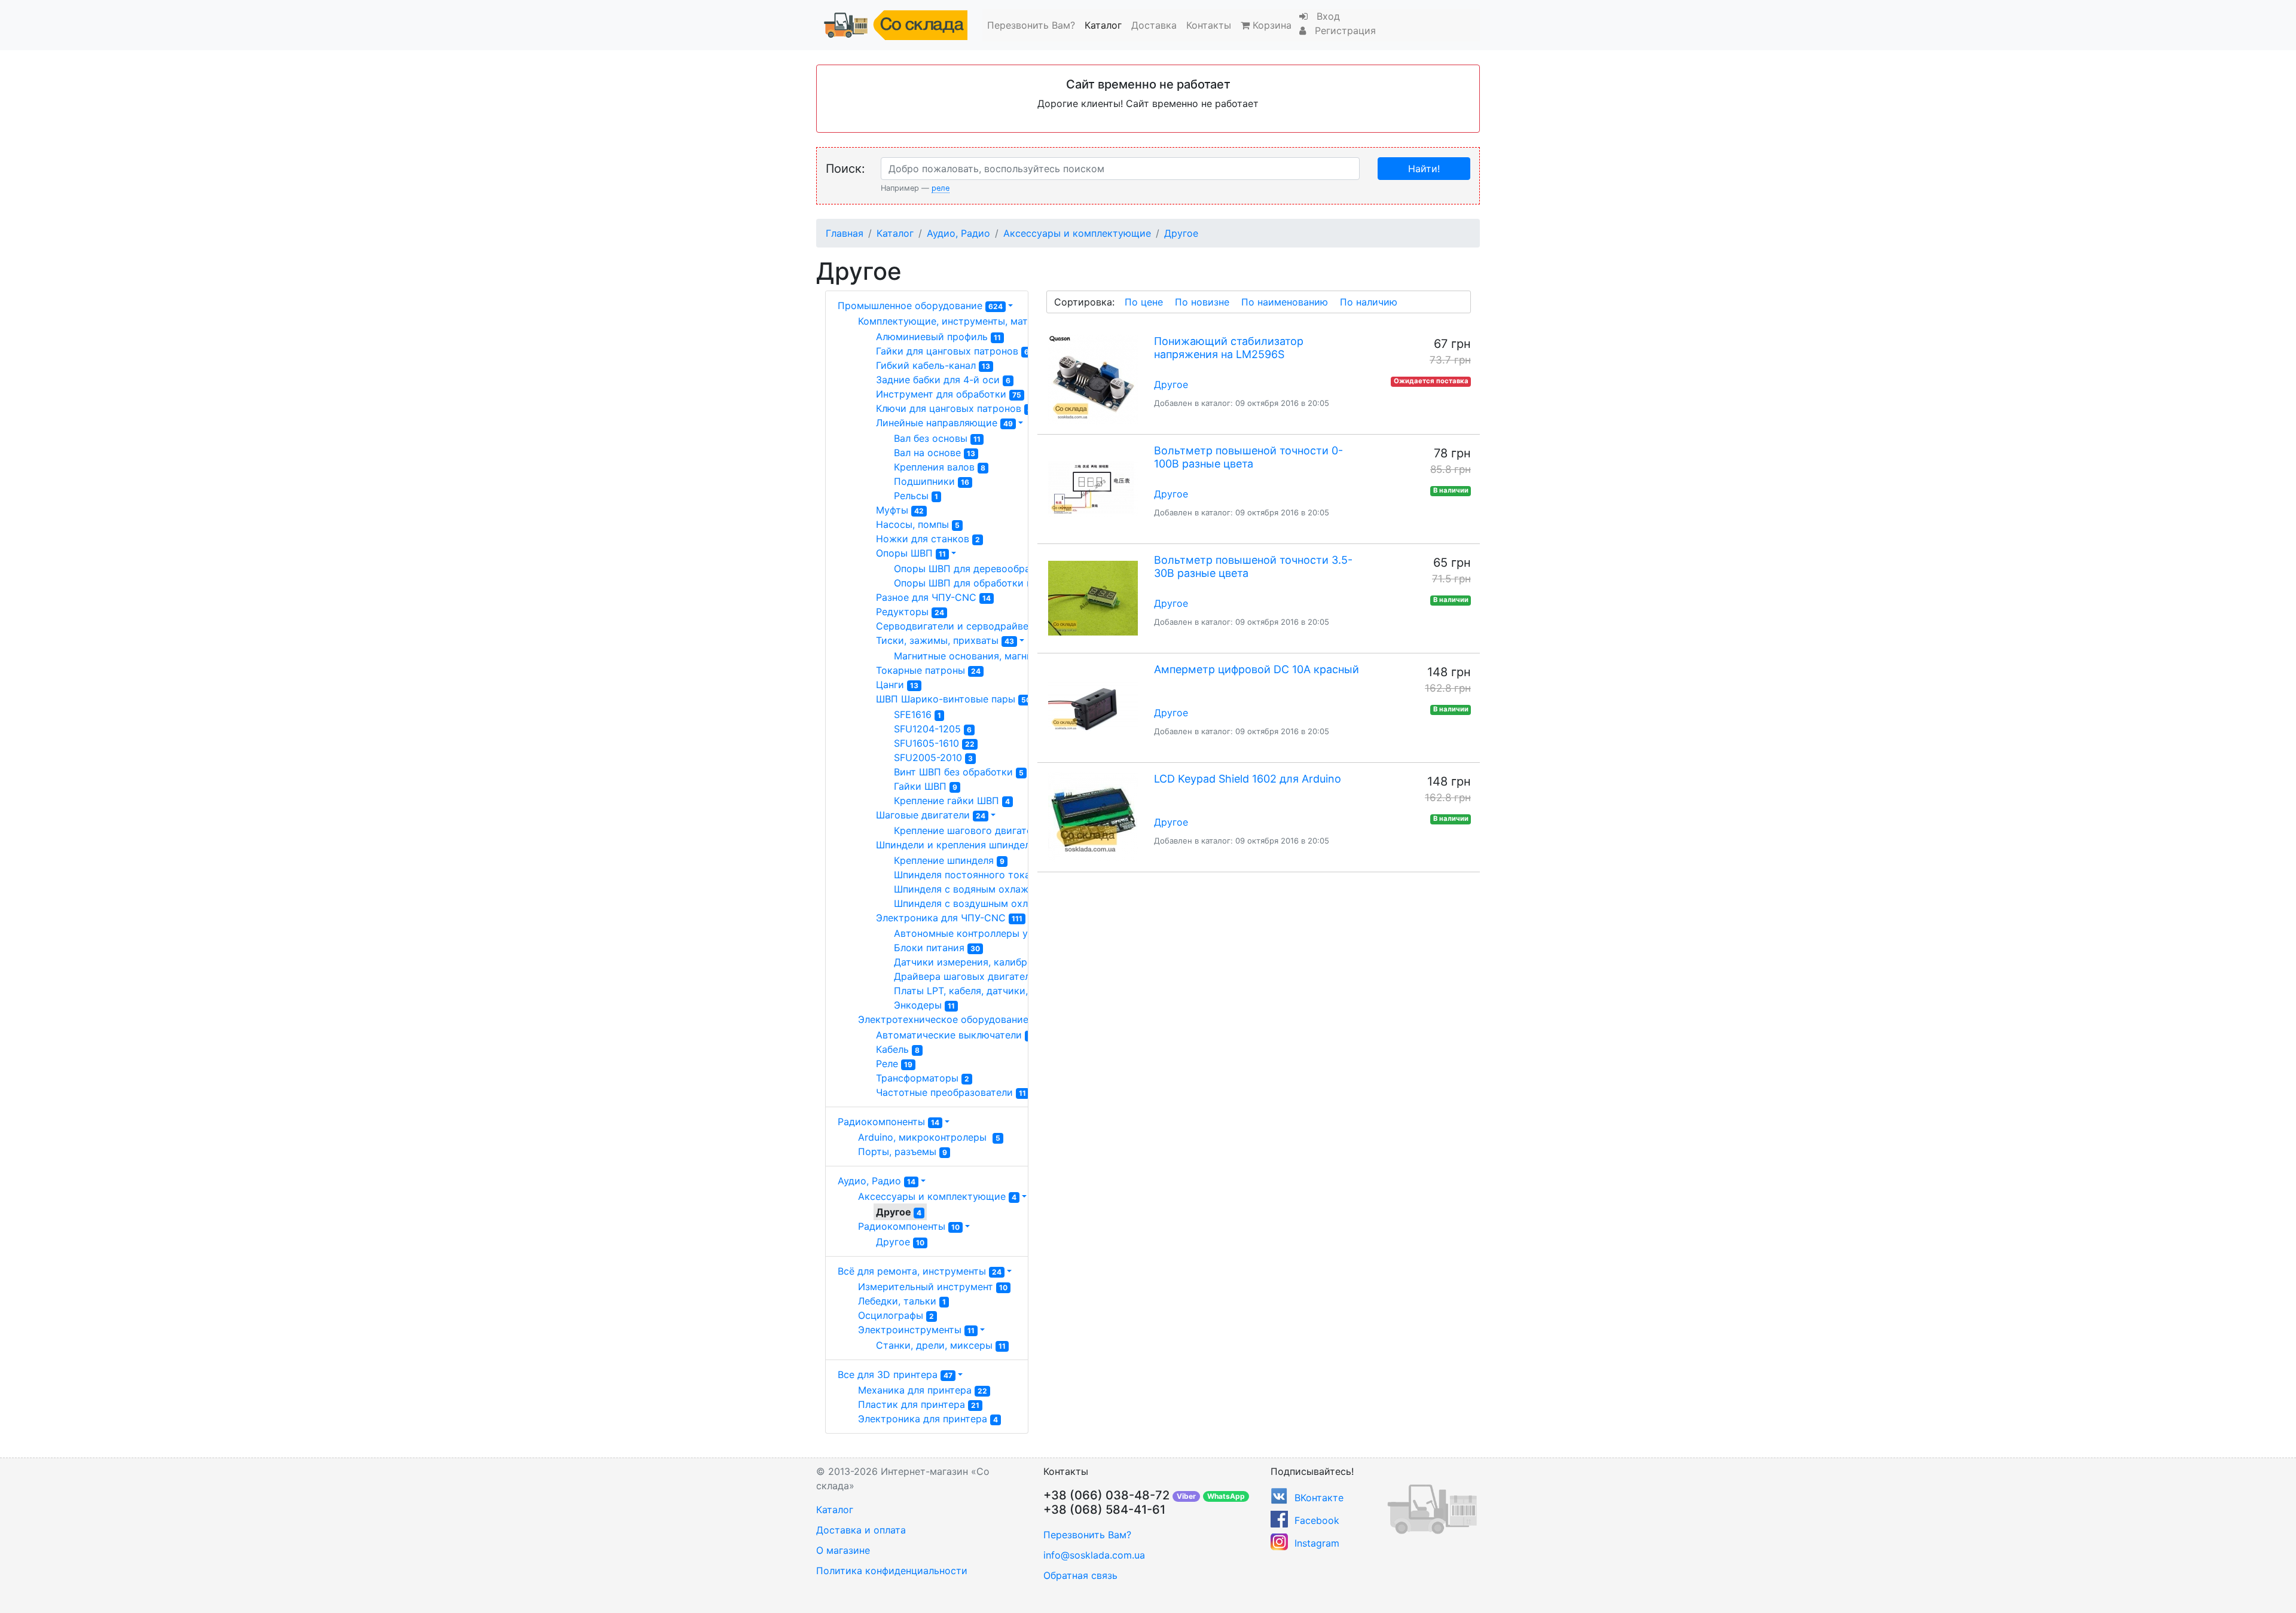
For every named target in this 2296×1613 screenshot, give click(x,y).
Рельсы (916, 496)
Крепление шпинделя (949, 860)
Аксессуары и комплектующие (1077, 233)
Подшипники (932, 481)
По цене (1144, 302)
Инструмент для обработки (949, 394)
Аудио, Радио (958, 233)
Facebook (1317, 1520)
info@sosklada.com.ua (1094, 1555)
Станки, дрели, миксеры (941, 1345)
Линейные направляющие (944, 423)
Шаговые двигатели (931, 815)
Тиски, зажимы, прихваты (945, 640)
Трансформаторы (923, 1078)
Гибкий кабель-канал (933, 365)
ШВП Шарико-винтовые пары (953, 699)
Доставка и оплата (861, 1530)
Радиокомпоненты (889, 1122)
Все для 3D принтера (895, 1374)
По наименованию (1285, 302)
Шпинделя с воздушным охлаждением (990, 903)
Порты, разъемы (903, 1151)
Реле (894, 1064)
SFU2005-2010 (933, 757)
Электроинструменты (916, 1330)
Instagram (1317, 1543)
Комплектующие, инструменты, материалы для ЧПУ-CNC (1004, 321)
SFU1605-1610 (934, 743)
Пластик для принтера (919, 1404)
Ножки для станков (928, 539)
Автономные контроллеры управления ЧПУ (1002, 933)
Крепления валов (940, 467)
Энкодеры (924, 1005)
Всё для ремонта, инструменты (920, 1271)
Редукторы (910, 612)
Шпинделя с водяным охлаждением (985, 889)
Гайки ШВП (926, 786)
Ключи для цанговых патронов (954, 408)
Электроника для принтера (928, 1419)
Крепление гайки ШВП (952, 801)
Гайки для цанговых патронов (952, 351)
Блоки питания (937, 948)
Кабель (898, 1049)
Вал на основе (935, 453)
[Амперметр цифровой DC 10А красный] (1093, 708)
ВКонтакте (1319, 1498)
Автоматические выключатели (954, 1035)
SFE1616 (918, 714)
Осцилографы (896, 1315)
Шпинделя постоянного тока (967, 875)
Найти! (1424, 169)
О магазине (843, 1550)
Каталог (1103, 25)
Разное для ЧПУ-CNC (933, 597)
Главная (845, 233)
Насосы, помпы (918, 524)
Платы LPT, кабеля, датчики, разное (988, 991)
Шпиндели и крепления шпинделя (963, 845)
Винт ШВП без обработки (959, 772)
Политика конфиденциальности (892, 1571)
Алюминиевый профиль (938, 337)
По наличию (1369, 302)
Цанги (897, 685)
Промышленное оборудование (920, 306)
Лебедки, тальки (902, 1301)
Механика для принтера (923, 1390)
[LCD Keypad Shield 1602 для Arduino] (1093, 817)
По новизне (1202, 302)
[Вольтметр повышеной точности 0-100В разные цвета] (1093, 489)
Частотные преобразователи (951, 1092)
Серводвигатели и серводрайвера (965, 626)
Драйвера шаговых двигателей (975, 976)
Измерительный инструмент (933, 1287)
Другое (1181, 233)
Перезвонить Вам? (1031, 25)
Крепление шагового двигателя (974, 830)
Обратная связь (1080, 1575)
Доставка (1154, 25)
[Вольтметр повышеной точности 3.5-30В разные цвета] (1093, 598)
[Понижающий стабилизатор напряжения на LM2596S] (1093, 380)
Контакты (1209, 25)
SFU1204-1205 (933, 729)
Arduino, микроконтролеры (929, 1137)
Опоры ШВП (911, 553)
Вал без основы (937, 438)
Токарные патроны (928, 670)
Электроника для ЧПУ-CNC (949, 918)
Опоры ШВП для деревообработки (981, 569)
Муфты (900, 510)
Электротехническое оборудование (951, 1019)
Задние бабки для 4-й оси (943, 380)
